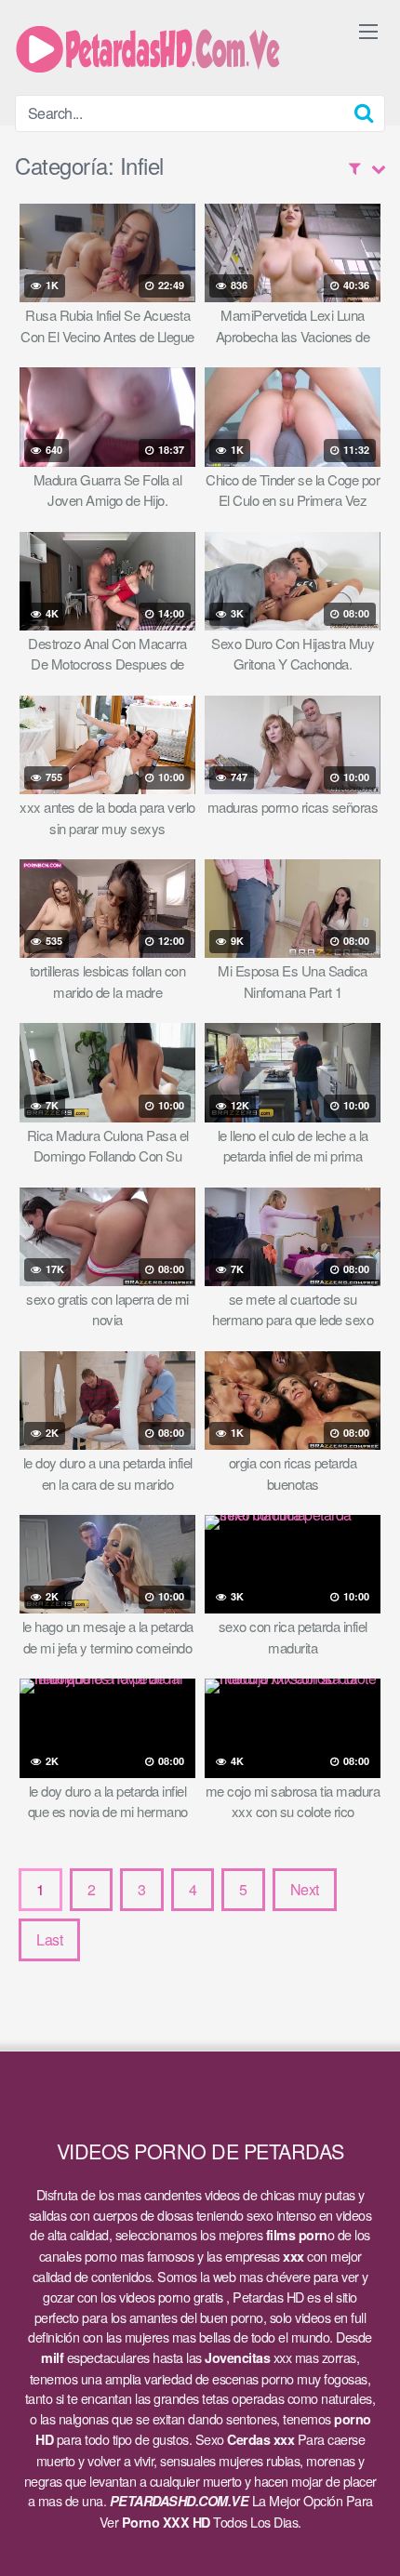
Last (49, 1939)
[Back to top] (367, 2535)
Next (305, 1889)
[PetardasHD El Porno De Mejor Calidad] (154, 47)
